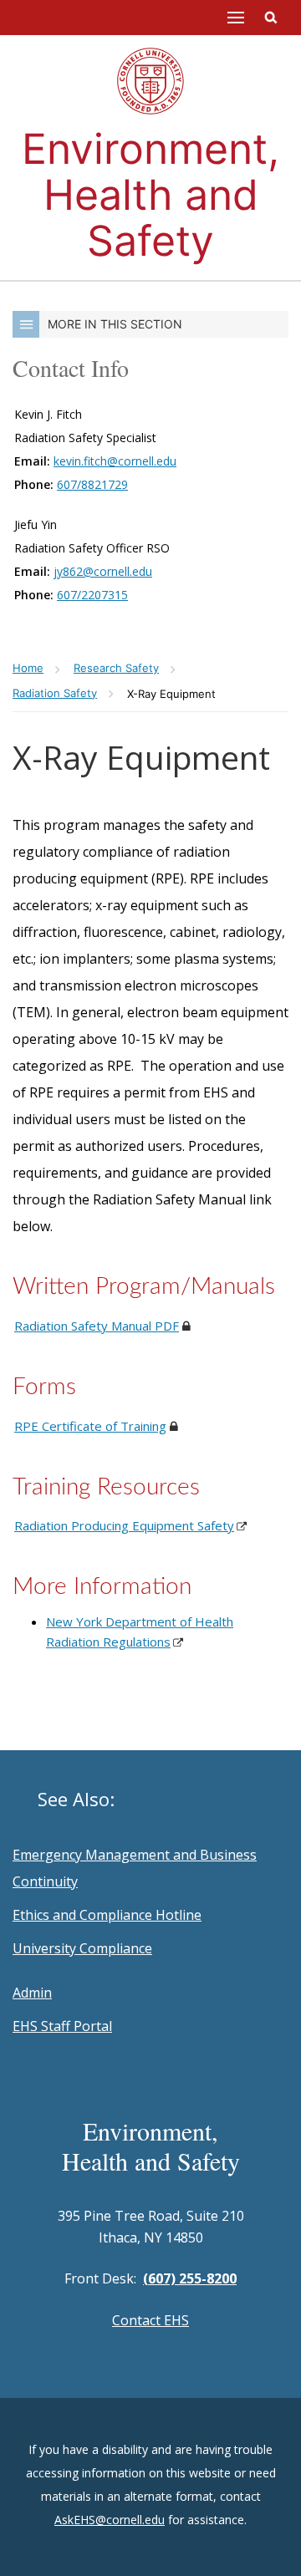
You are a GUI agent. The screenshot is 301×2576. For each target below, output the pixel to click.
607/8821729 (92, 484)
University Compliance (82, 1948)
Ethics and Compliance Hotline (107, 1915)
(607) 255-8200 (190, 2278)
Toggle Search (271, 18)
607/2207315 (92, 595)
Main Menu (236, 18)
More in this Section (115, 324)
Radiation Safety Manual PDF (97, 1326)
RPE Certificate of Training (90, 1426)
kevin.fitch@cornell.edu (115, 461)
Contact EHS (150, 2320)
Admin (32, 1993)
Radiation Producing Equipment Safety (124, 1525)
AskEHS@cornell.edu (110, 2520)
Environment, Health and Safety (150, 195)
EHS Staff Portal (62, 2026)
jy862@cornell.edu (103, 571)
